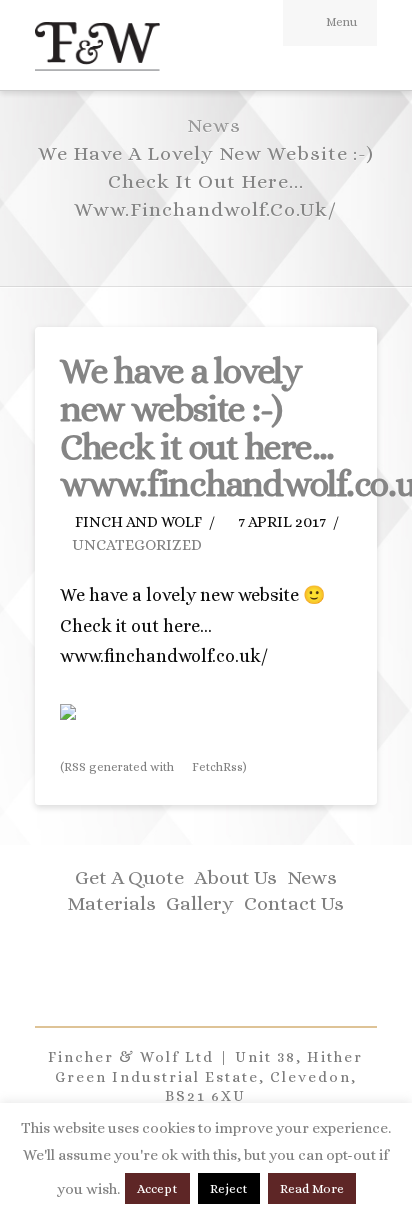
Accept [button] (157, 1188)
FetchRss (216, 767)
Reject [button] (229, 1188)
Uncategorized (137, 545)
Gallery (200, 903)
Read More (312, 1188)
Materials (111, 903)
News (312, 877)
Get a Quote (129, 877)
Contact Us (294, 903)
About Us (235, 877)
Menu (341, 22)
